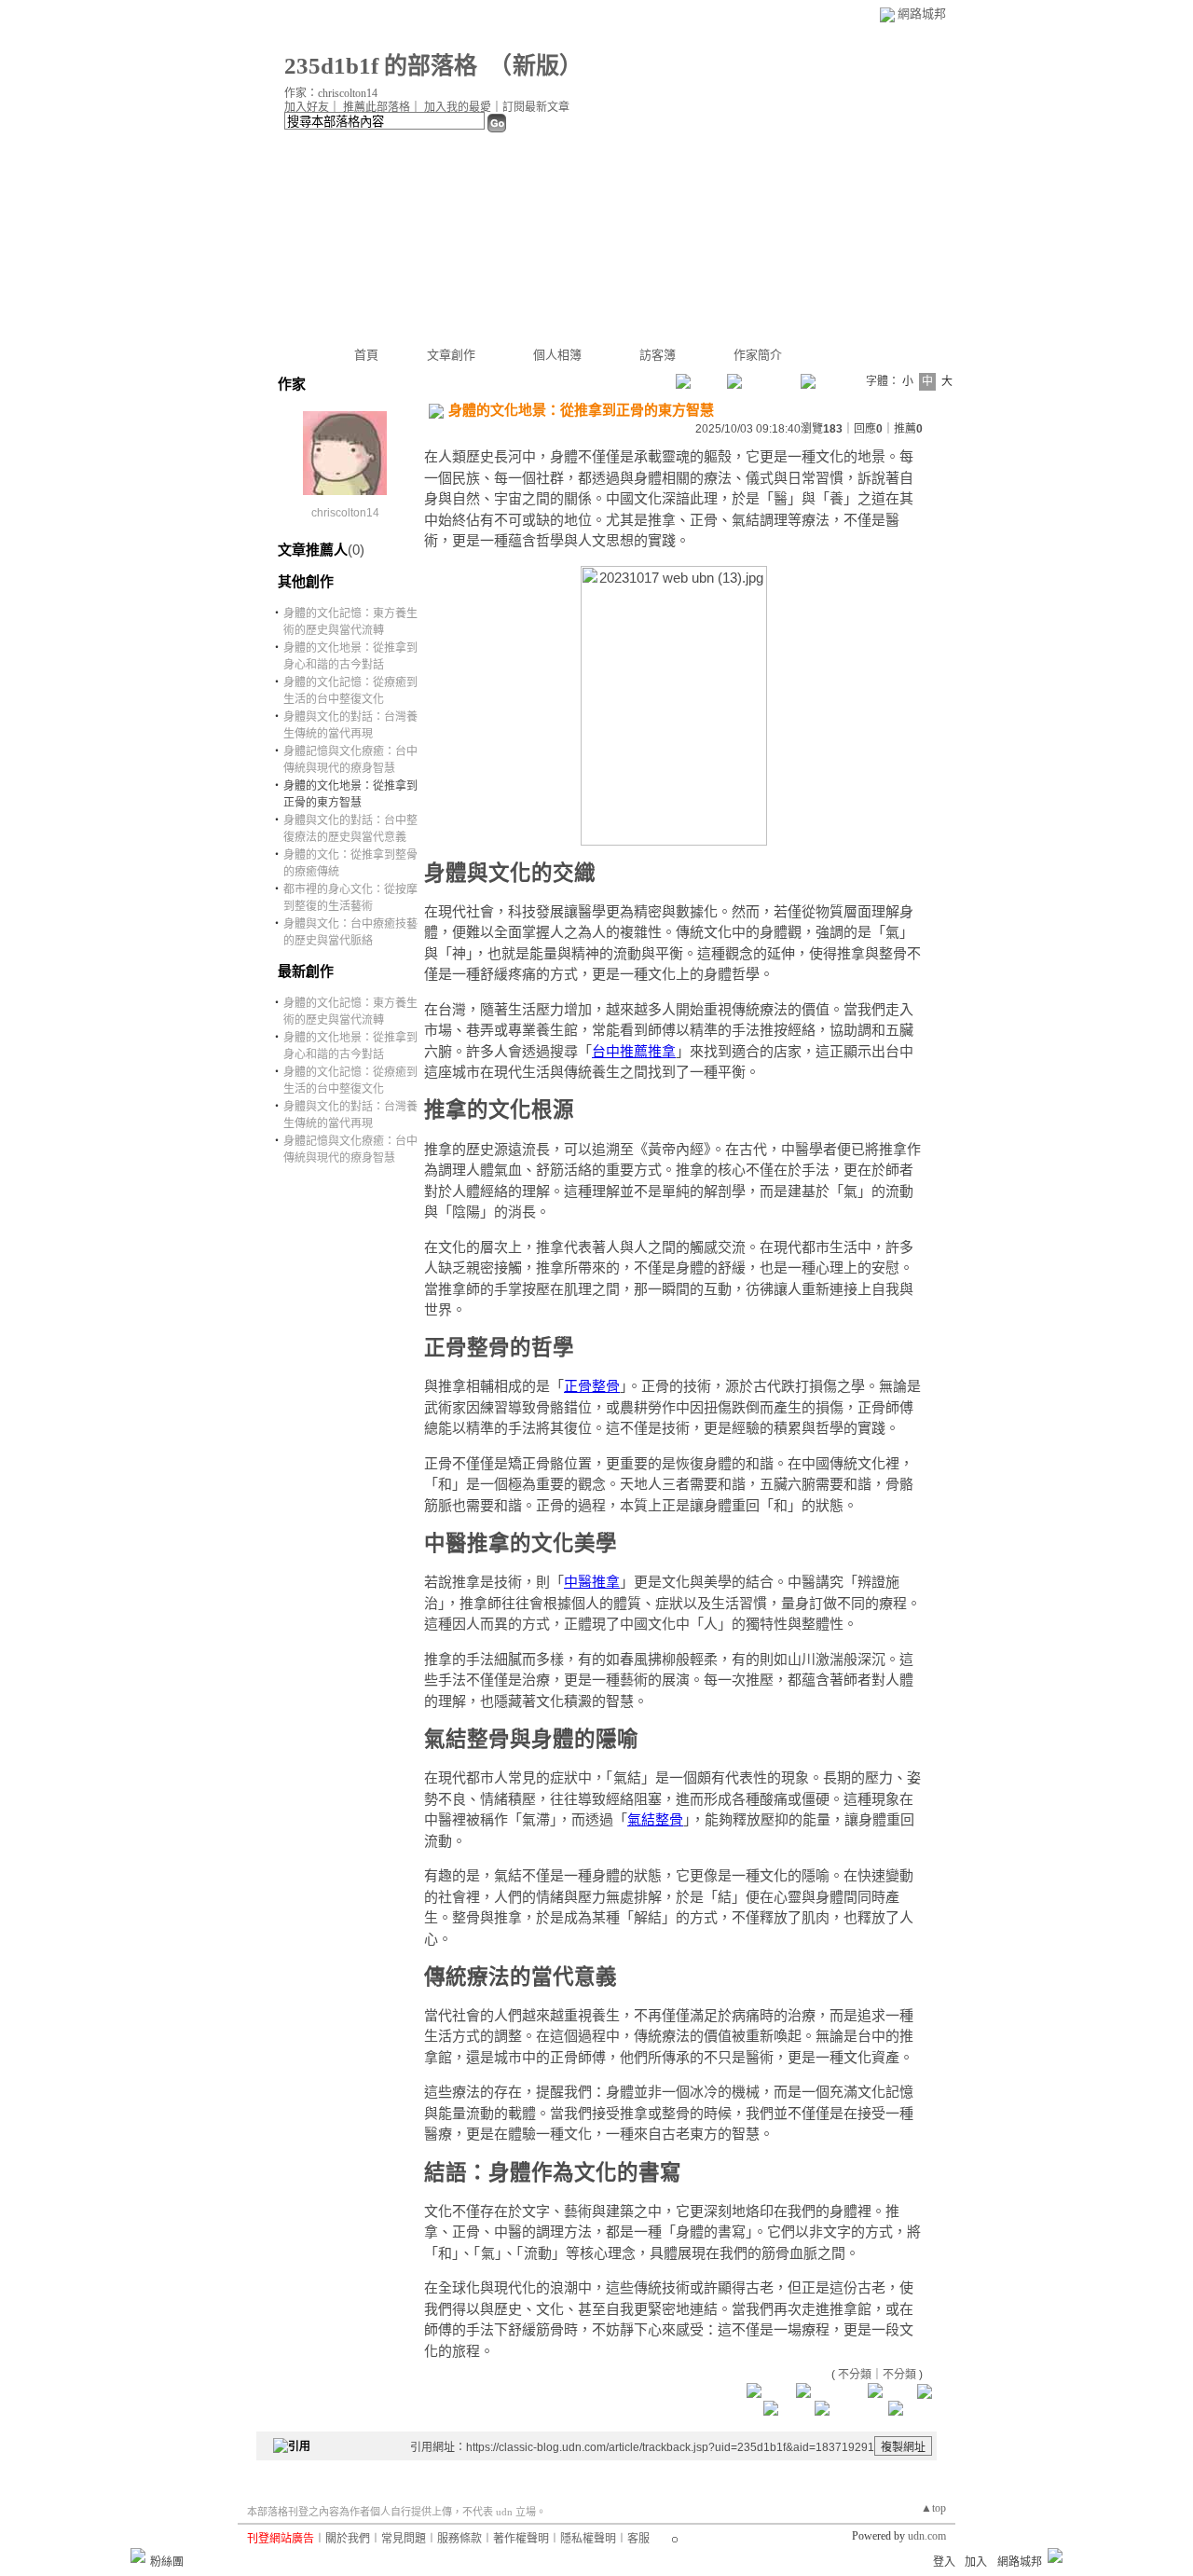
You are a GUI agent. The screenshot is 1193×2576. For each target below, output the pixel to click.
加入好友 (307, 107)
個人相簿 (557, 355)
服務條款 (459, 2539)
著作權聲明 (521, 2539)
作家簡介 (758, 355)
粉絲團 (167, 2562)
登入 (944, 2562)
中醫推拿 (592, 1582)
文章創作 (451, 355)
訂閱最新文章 (536, 107)
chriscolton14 (345, 513)
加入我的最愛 (458, 107)
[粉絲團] (138, 2555)
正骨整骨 (592, 1386)
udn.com (927, 2536)
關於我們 (348, 2539)
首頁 (366, 355)
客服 (638, 2539)
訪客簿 (658, 355)
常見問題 (404, 2539)
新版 (536, 66)
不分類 (855, 2375)
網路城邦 (922, 14)
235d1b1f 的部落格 (381, 66)
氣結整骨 (655, 1819)
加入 (976, 2562)
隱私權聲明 (588, 2539)
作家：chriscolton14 (331, 93)
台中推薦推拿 (634, 1051)
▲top (933, 2508)
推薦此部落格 (377, 107)
